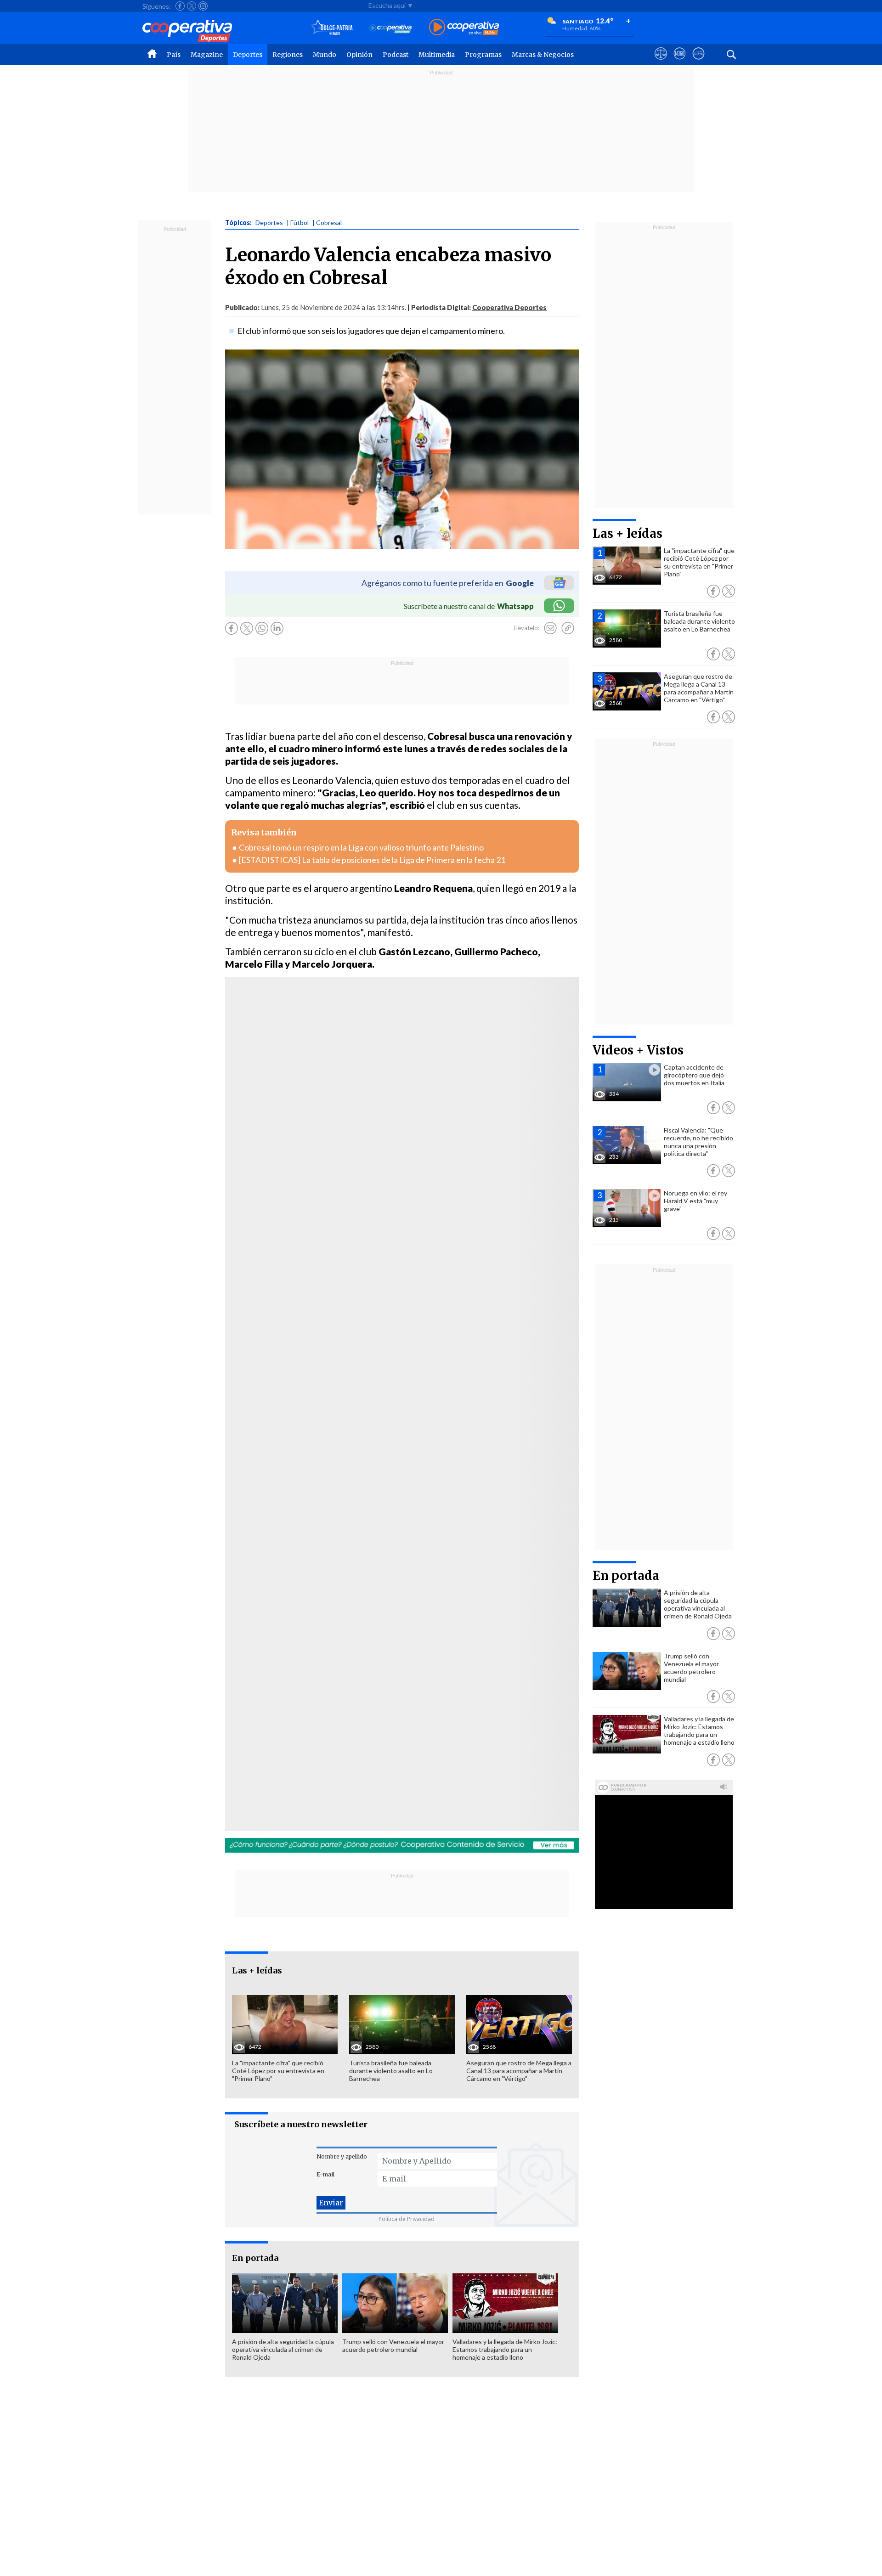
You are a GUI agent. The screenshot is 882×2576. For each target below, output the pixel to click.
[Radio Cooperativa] (464, 28)
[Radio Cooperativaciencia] (391, 28)
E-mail (325, 2174)
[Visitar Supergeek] (698, 62)
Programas (483, 55)
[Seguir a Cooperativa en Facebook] (180, 6)
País (174, 55)
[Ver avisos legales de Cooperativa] (661, 62)
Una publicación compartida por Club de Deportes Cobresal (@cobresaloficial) (350, 1143)
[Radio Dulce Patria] (332, 28)
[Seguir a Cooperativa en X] (192, 6)
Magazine (207, 55)
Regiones (288, 55)
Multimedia (437, 55)
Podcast (396, 55)
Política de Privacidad (407, 2219)
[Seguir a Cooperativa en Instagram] (203, 6)
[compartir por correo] (550, 628)
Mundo (325, 55)
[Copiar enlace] (568, 628)
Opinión (359, 55)
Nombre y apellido (342, 2156)
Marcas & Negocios (543, 55)
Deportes (248, 55)
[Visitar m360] (680, 62)
